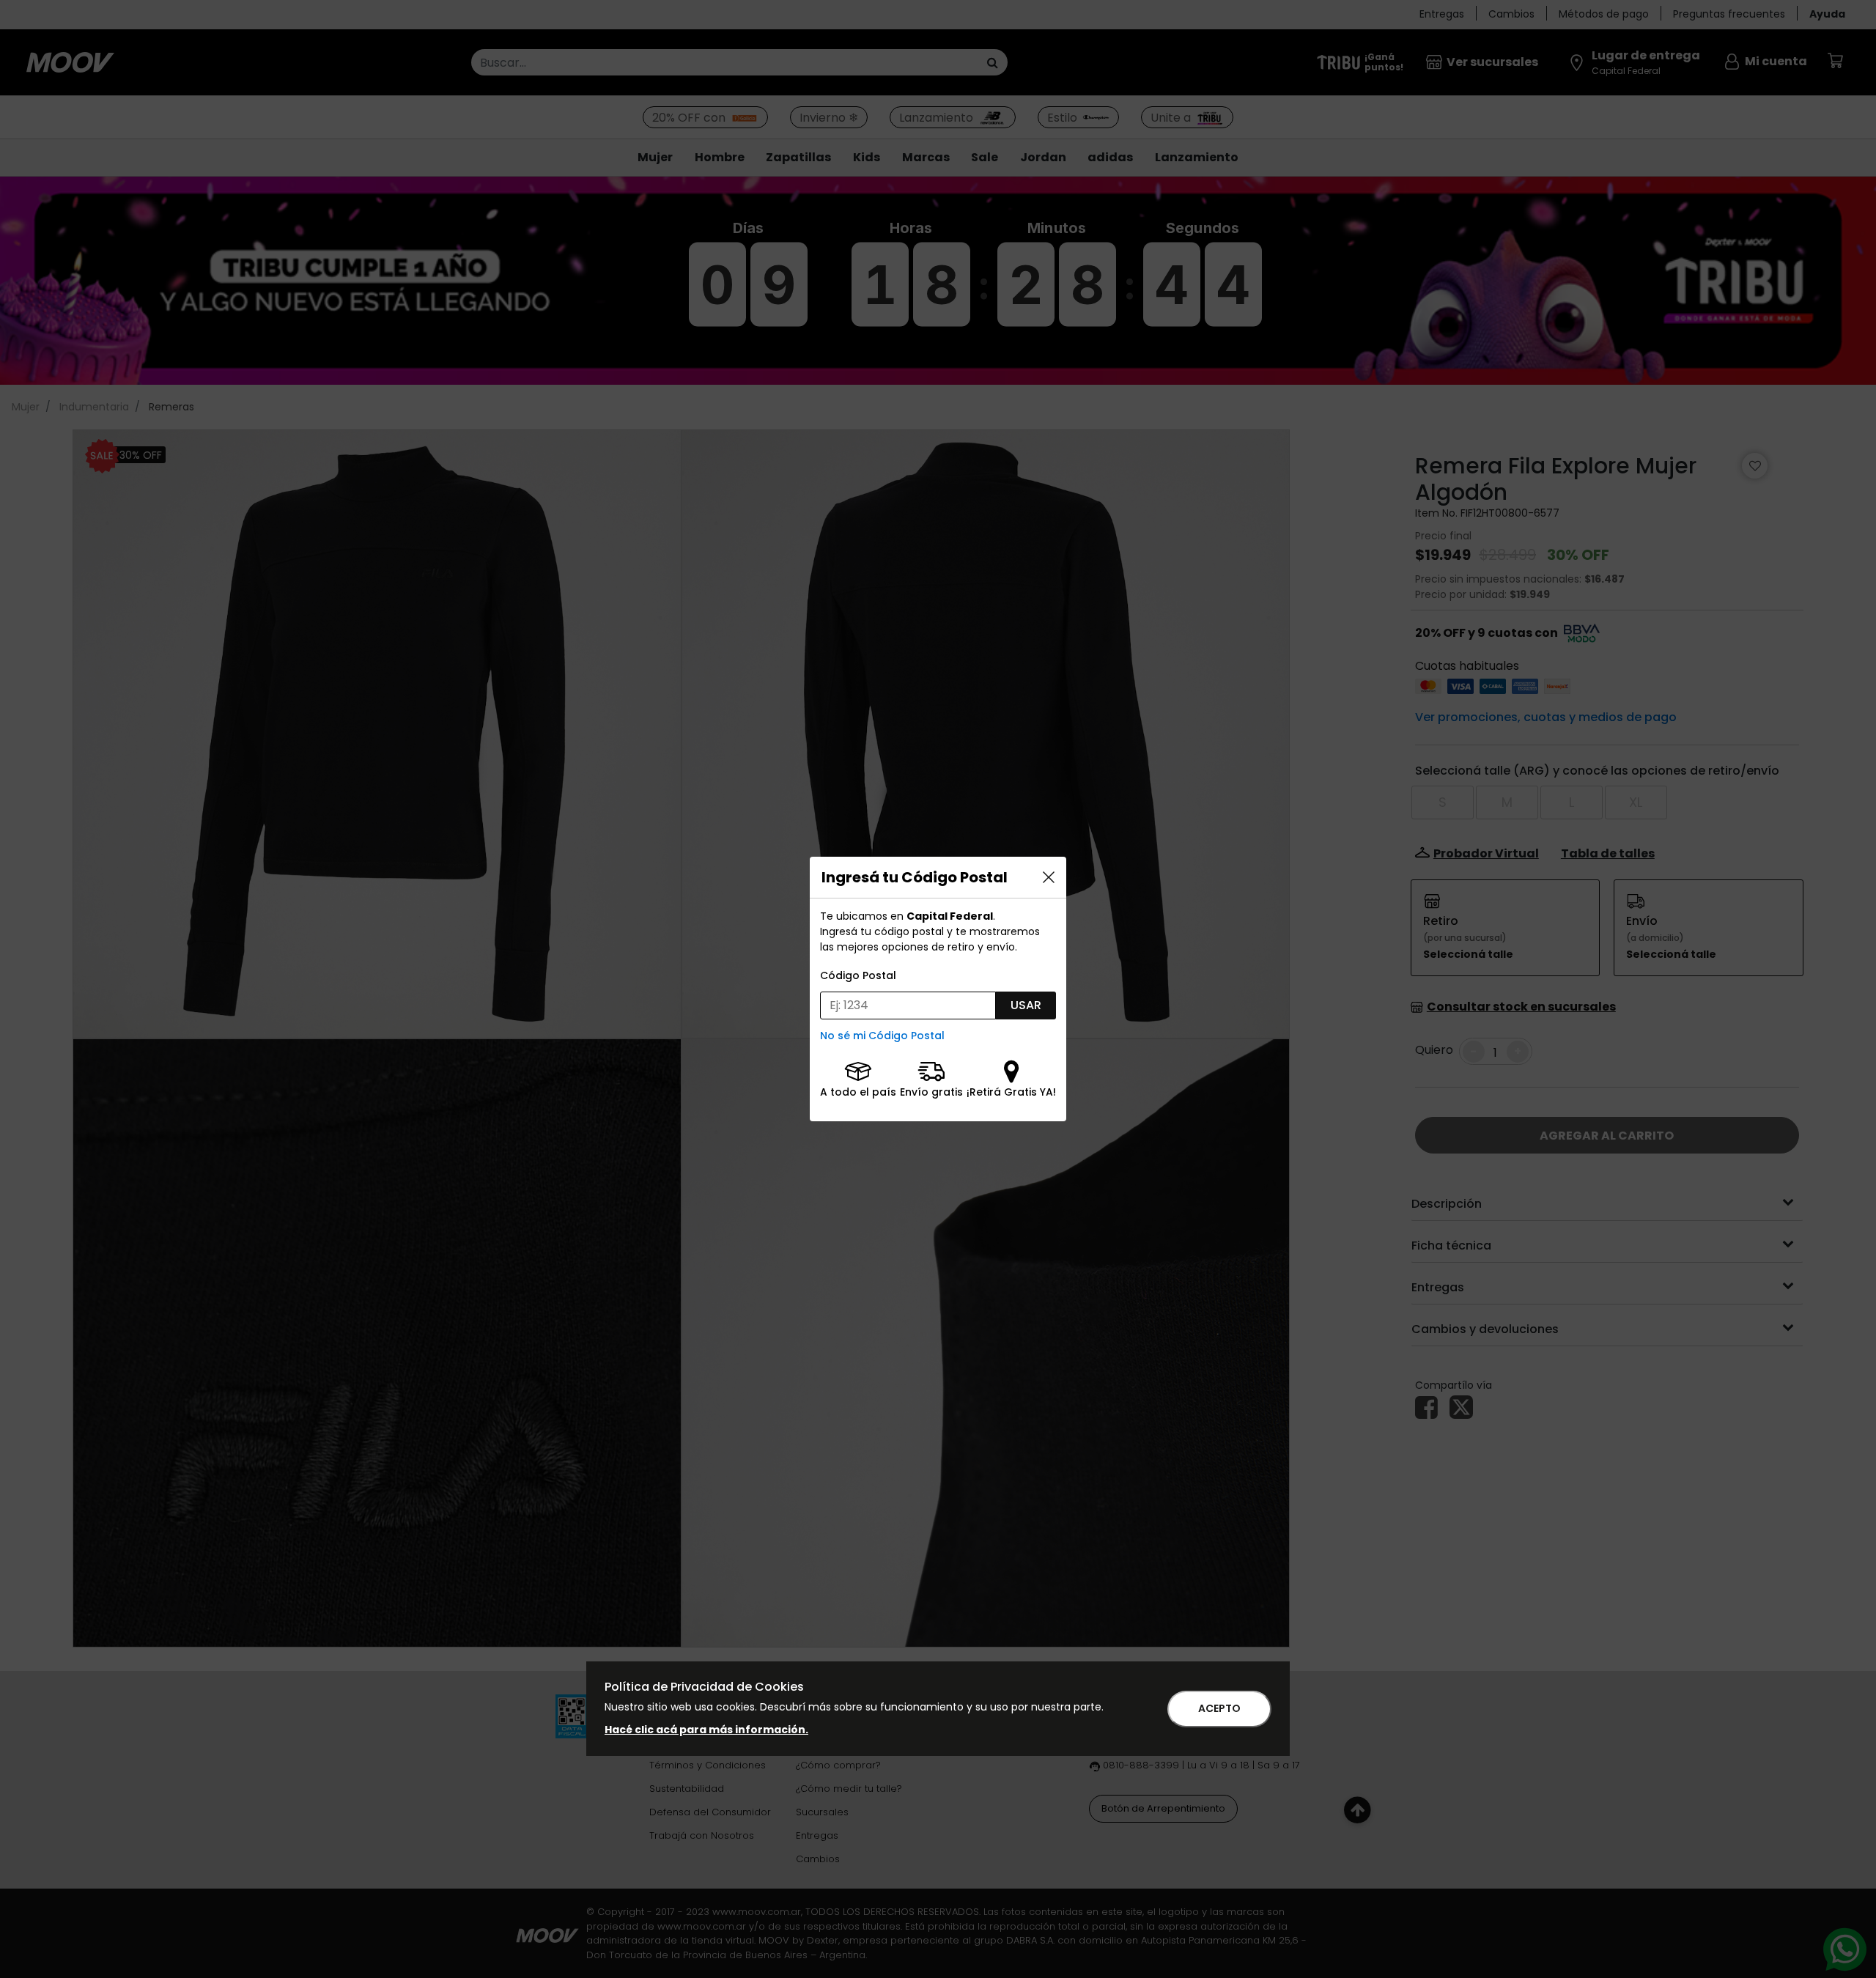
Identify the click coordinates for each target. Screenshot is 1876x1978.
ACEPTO (1219, 1708)
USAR (1026, 1005)
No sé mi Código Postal (882, 1036)
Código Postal (858, 975)
